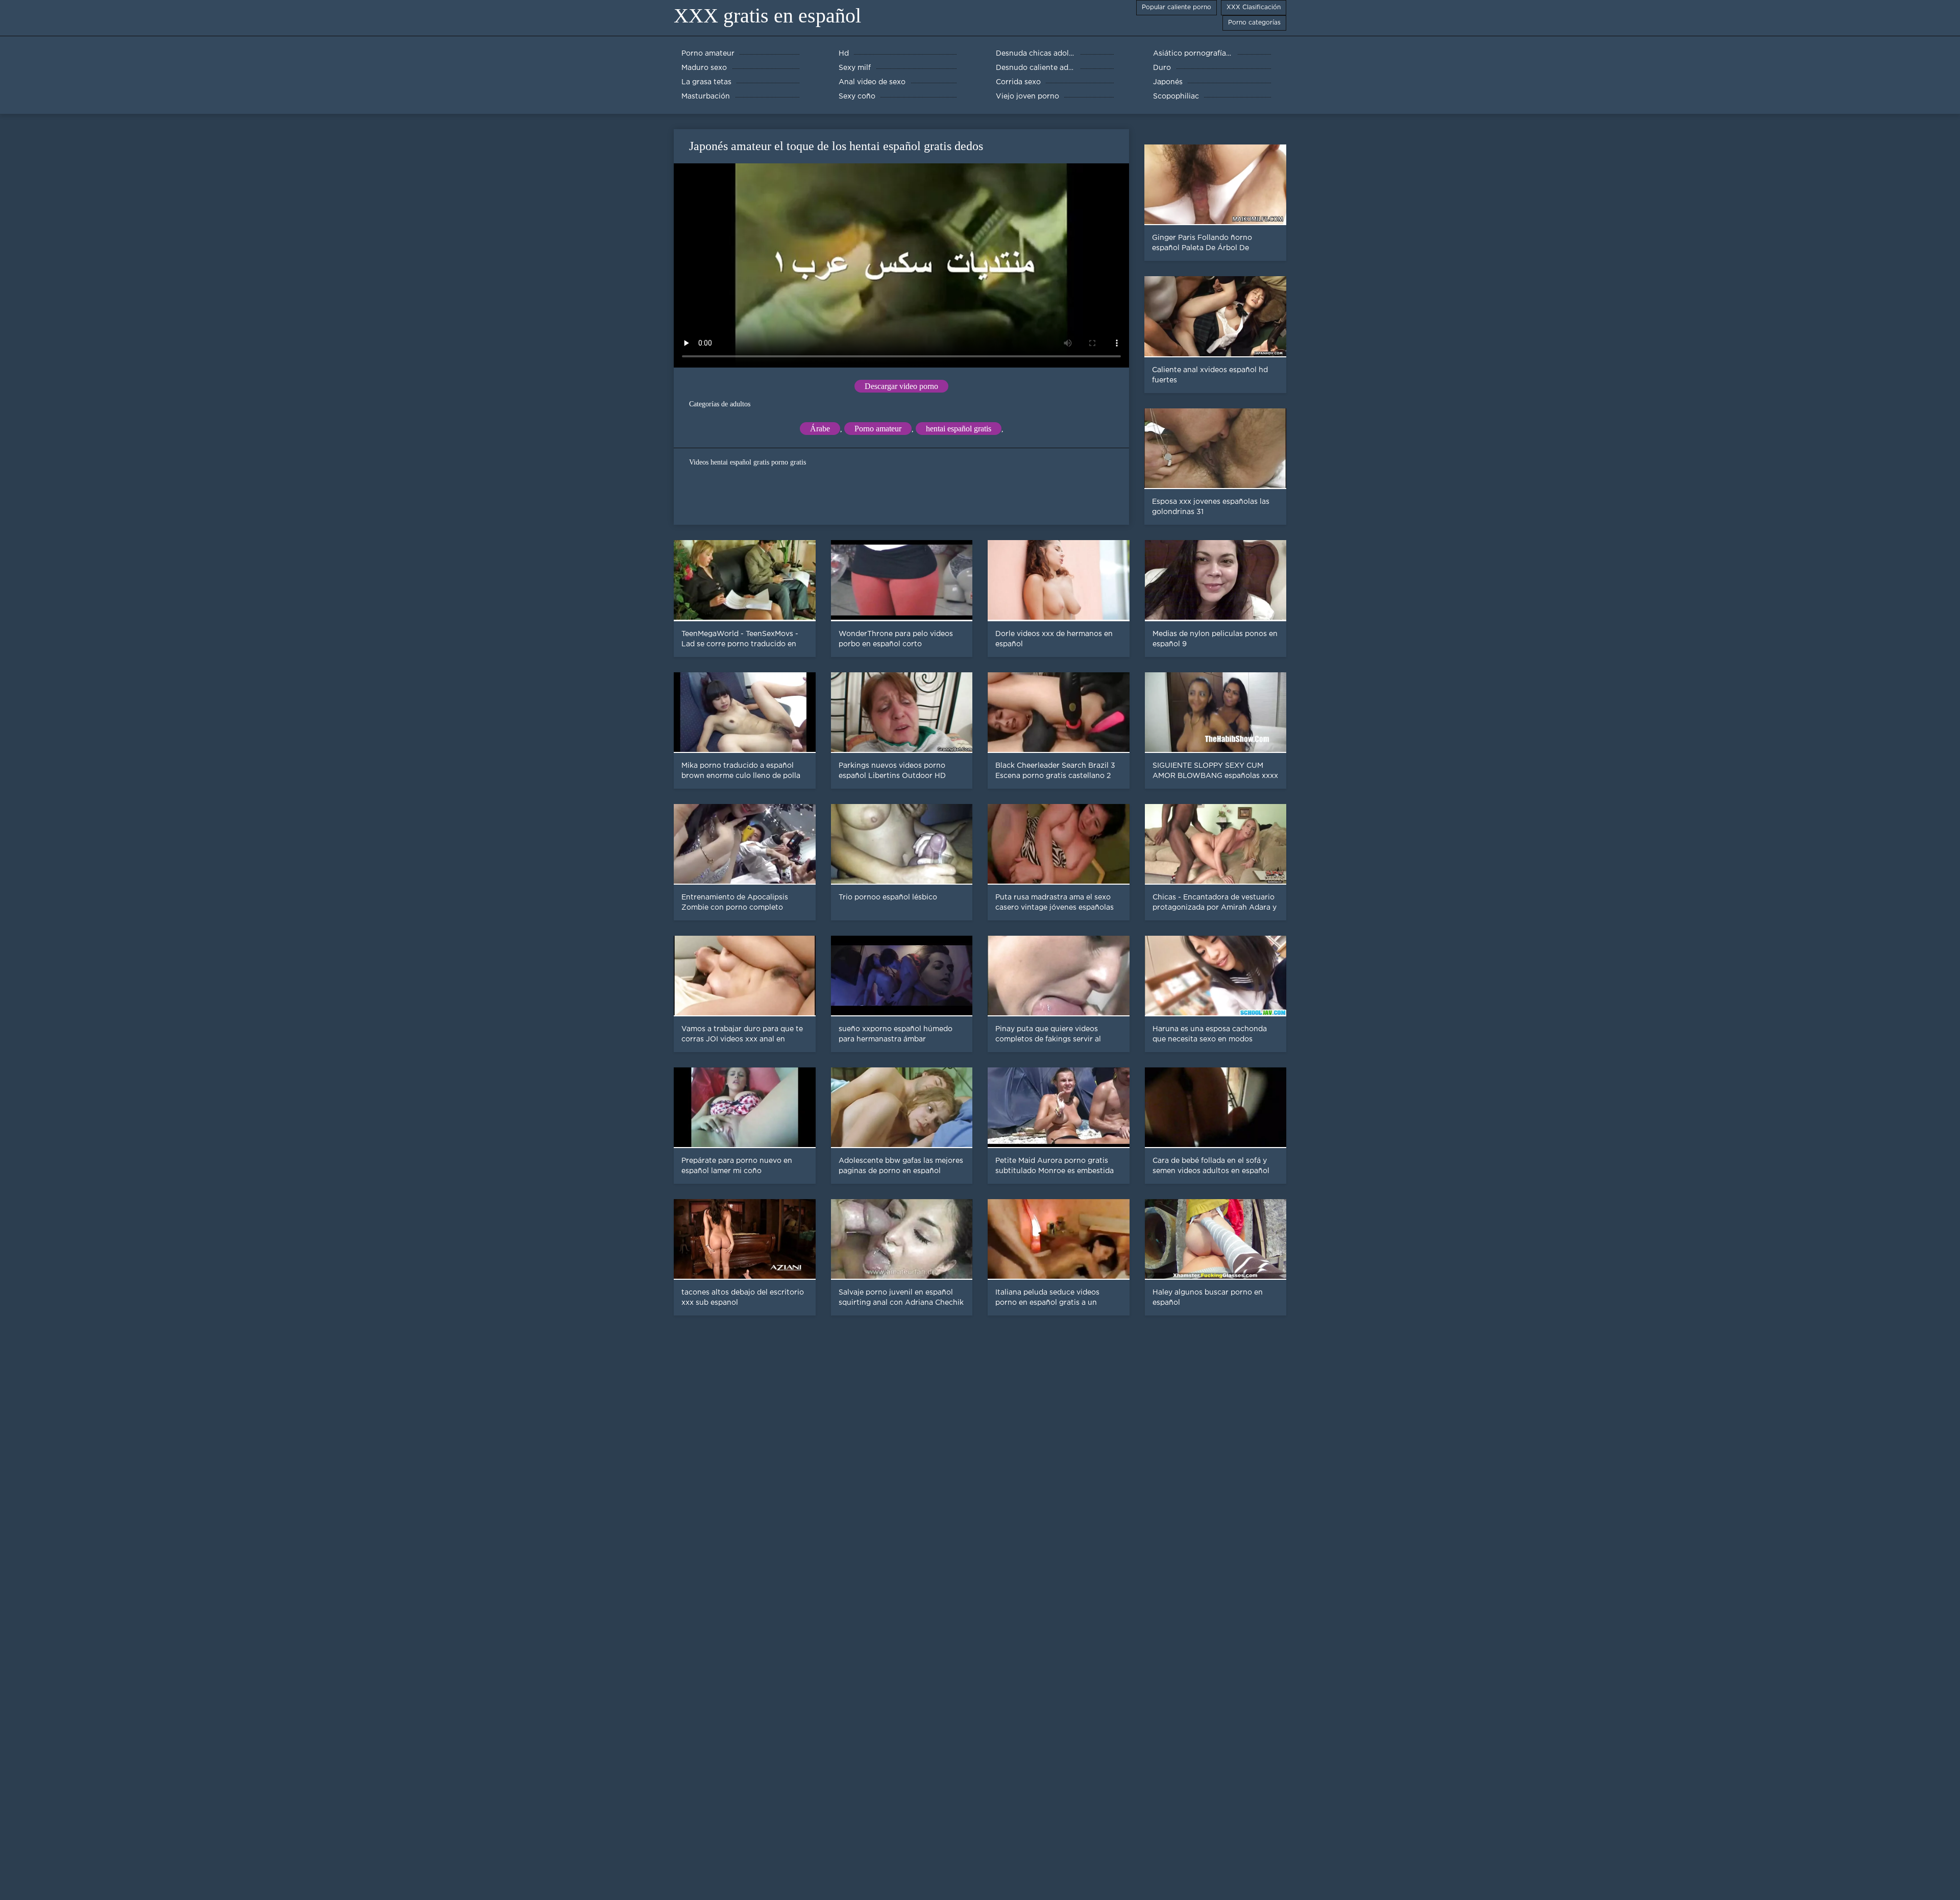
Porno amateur (878, 429)
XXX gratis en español (767, 16)
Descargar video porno (901, 386)
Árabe (820, 429)
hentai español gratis (959, 429)
